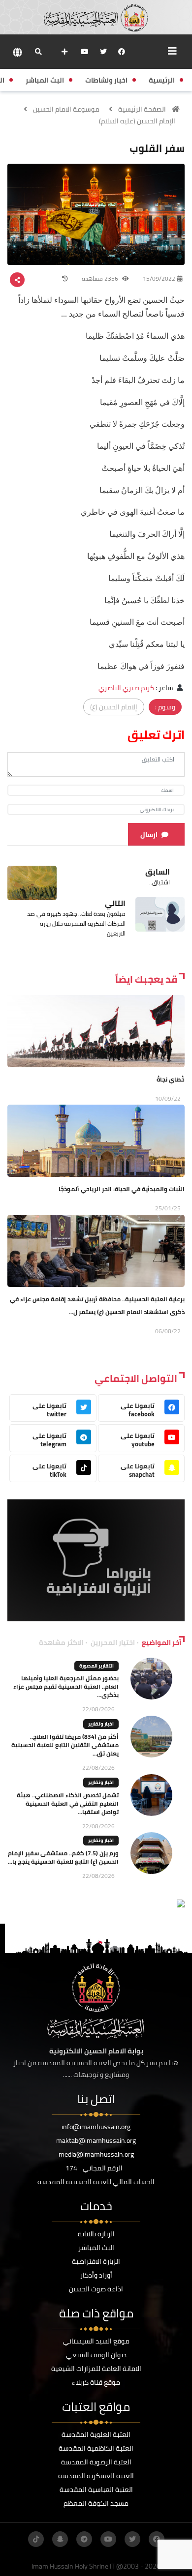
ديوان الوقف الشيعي (96, 2355)
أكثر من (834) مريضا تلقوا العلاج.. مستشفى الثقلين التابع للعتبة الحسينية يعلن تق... (65, 1745)
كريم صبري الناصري (126, 688)
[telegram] (84, 2539)
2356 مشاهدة (101, 278)
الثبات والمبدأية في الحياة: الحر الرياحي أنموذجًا (122, 1189)
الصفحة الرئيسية (142, 109)
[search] (38, 52)
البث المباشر (96, 2248)
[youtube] (85, 52)
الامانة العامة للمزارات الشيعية (96, 2369)
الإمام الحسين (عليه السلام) (137, 121)
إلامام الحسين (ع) (114, 707)
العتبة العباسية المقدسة (96, 2489)
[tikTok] (36, 2539)
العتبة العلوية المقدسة (96, 2434)
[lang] (17, 52)
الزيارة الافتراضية (96, 2261)
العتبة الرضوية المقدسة (96, 2462)
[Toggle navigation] (172, 51)
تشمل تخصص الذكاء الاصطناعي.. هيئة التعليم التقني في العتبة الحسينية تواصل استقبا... (68, 1803)
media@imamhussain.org (96, 2154)
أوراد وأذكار (96, 2275)
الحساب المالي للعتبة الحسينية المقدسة (96, 2182)
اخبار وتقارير (101, 1724)
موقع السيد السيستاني (96, 2341)
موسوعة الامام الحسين (66, 109)
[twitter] (103, 52)
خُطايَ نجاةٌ (171, 1079)
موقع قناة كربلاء (96, 2382)
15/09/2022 (159, 278)
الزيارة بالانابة (96, 2234)
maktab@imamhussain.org (96, 2140)
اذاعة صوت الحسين (96, 2289)
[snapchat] (60, 2539)
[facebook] (122, 52)
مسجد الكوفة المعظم (96, 2503)
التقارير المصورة (96, 1666)
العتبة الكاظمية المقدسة (96, 2448)
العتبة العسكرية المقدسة (96, 2476)
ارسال (149, 835)
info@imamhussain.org (96, 2127)
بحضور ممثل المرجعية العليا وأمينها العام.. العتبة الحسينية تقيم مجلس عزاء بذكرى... (66, 1686)
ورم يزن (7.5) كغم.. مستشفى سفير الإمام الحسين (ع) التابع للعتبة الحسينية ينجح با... (63, 1857)
